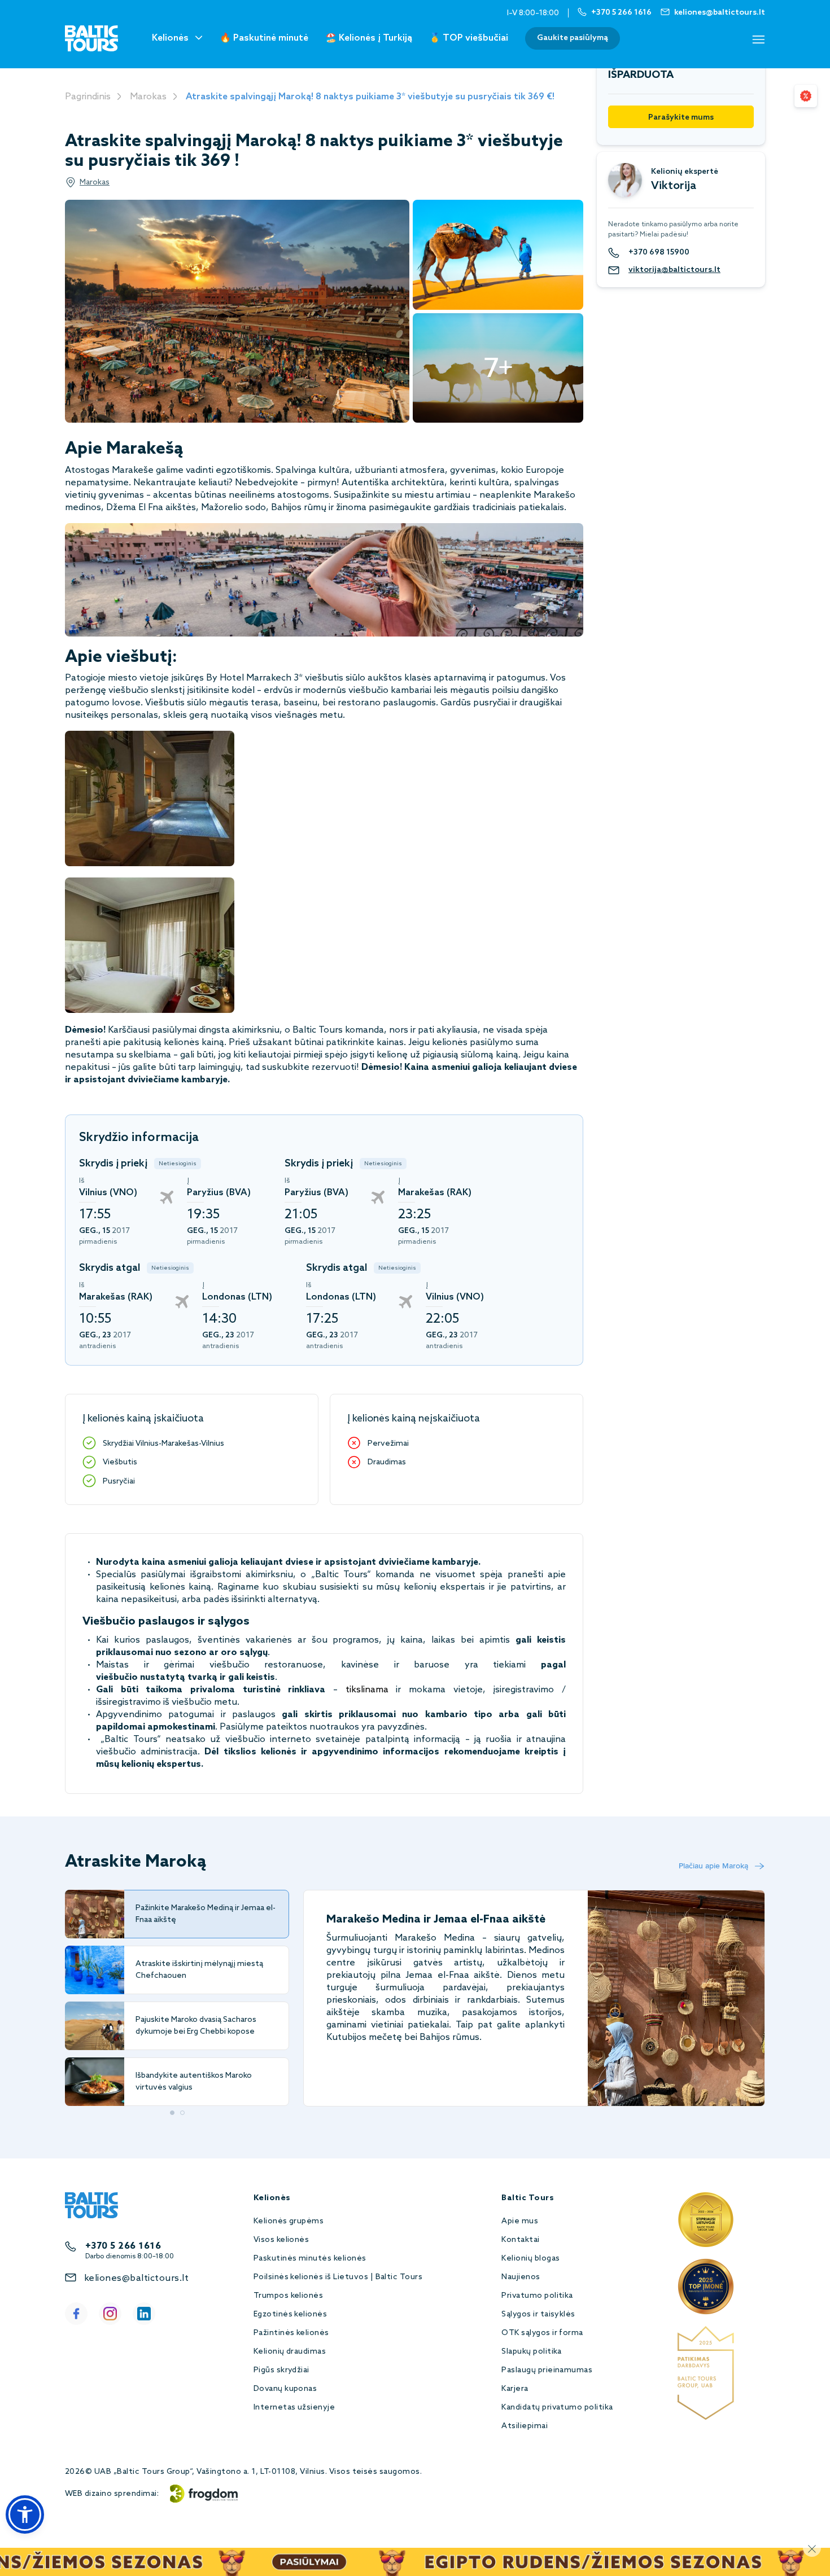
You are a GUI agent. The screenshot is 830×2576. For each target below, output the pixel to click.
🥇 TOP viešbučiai (469, 38)
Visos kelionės (281, 2240)
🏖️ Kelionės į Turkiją (369, 38)
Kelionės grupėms (289, 2221)
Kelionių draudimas (290, 2352)
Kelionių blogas (530, 2259)
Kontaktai (520, 2240)
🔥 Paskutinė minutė (264, 38)
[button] (25, 2514)
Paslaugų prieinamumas (547, 2370)
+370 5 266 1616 (123, 2246)
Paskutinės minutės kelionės (310, 2259)
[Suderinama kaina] (806, 96)
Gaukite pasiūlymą (573, 38)
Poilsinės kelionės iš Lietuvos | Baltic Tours (338, 2277)
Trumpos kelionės (289, 2296)
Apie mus (520, 2221)
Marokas (148, 97)
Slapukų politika (532, 2352)
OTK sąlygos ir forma (542, 2333)
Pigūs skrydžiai (281, 2370)
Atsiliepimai (525, 2426)
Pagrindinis (88, 97)
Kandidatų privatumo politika (557, 2408)
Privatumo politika (537, 2296)
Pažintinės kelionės (291, 2333)
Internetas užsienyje (294, 2408)
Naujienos (521, 2277)
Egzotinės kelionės (290, 2314)
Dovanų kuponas (285, 2389)
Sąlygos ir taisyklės (538, 2314)
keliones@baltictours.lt (136, 2278)
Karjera (515, 2389)
